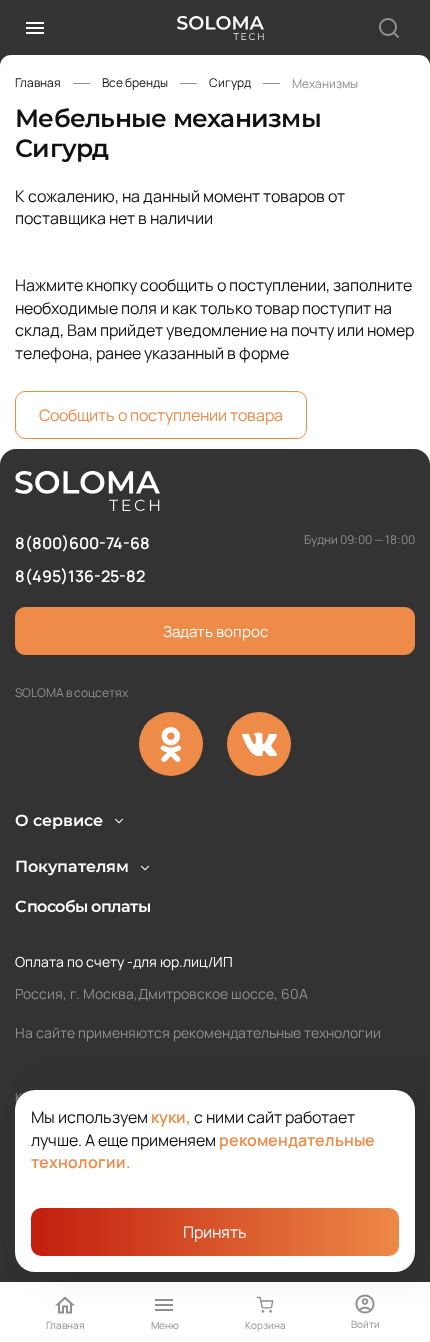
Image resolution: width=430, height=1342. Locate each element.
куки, (171, 1117)
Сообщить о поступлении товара (161, 415)
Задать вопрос (215, 631)
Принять (215, 1232)
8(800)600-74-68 (82, 543)
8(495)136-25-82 (80, 576)
